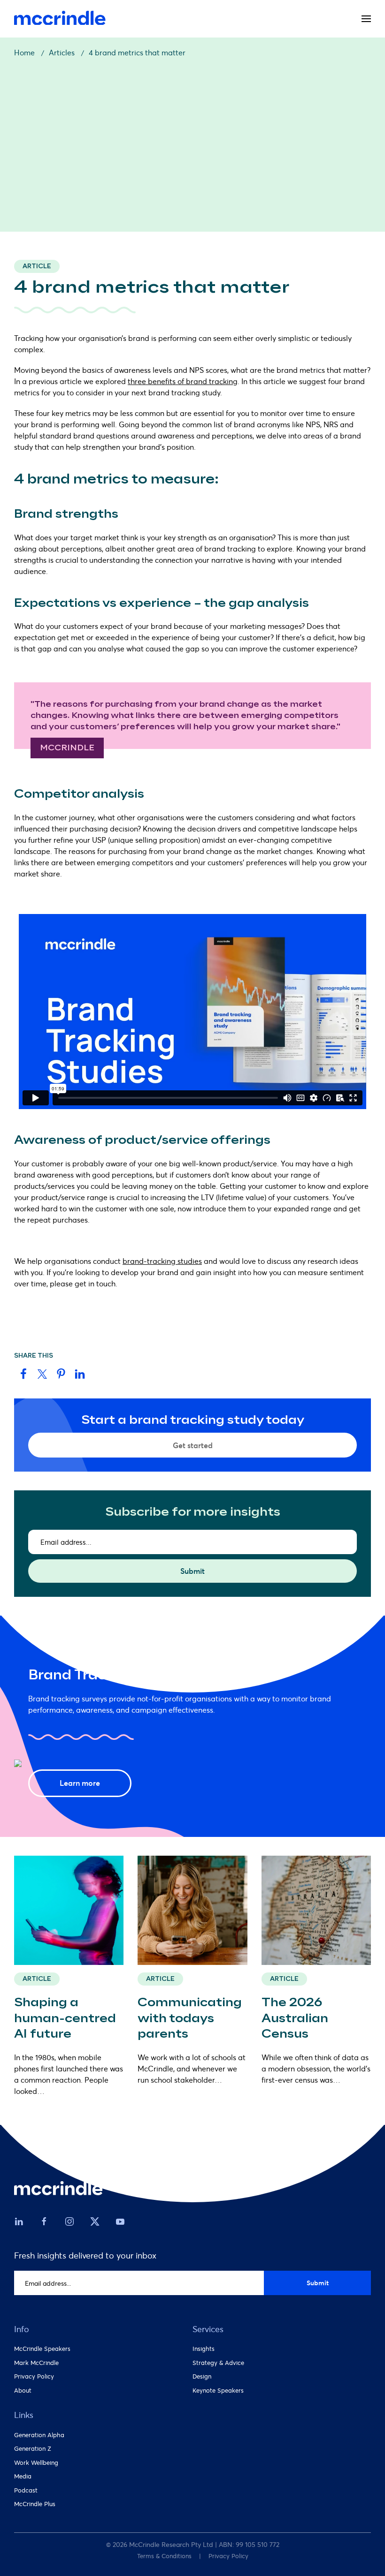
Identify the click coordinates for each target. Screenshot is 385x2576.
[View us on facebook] (44, 2221)
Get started (193, 1445)
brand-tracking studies (162, 1261)
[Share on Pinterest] (61, 1372)
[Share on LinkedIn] (80, 1372)
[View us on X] (95, 2219)
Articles (62, 52)
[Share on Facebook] (23, 1372)
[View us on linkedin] (19, 2221)
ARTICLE (37, 1979)
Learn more (80, 1783)
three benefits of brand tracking (183, 381)
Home (24, 52)
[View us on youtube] (120, 2221)
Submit (192, 1571)
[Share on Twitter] (42, 1372)
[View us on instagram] (69, 2221)
